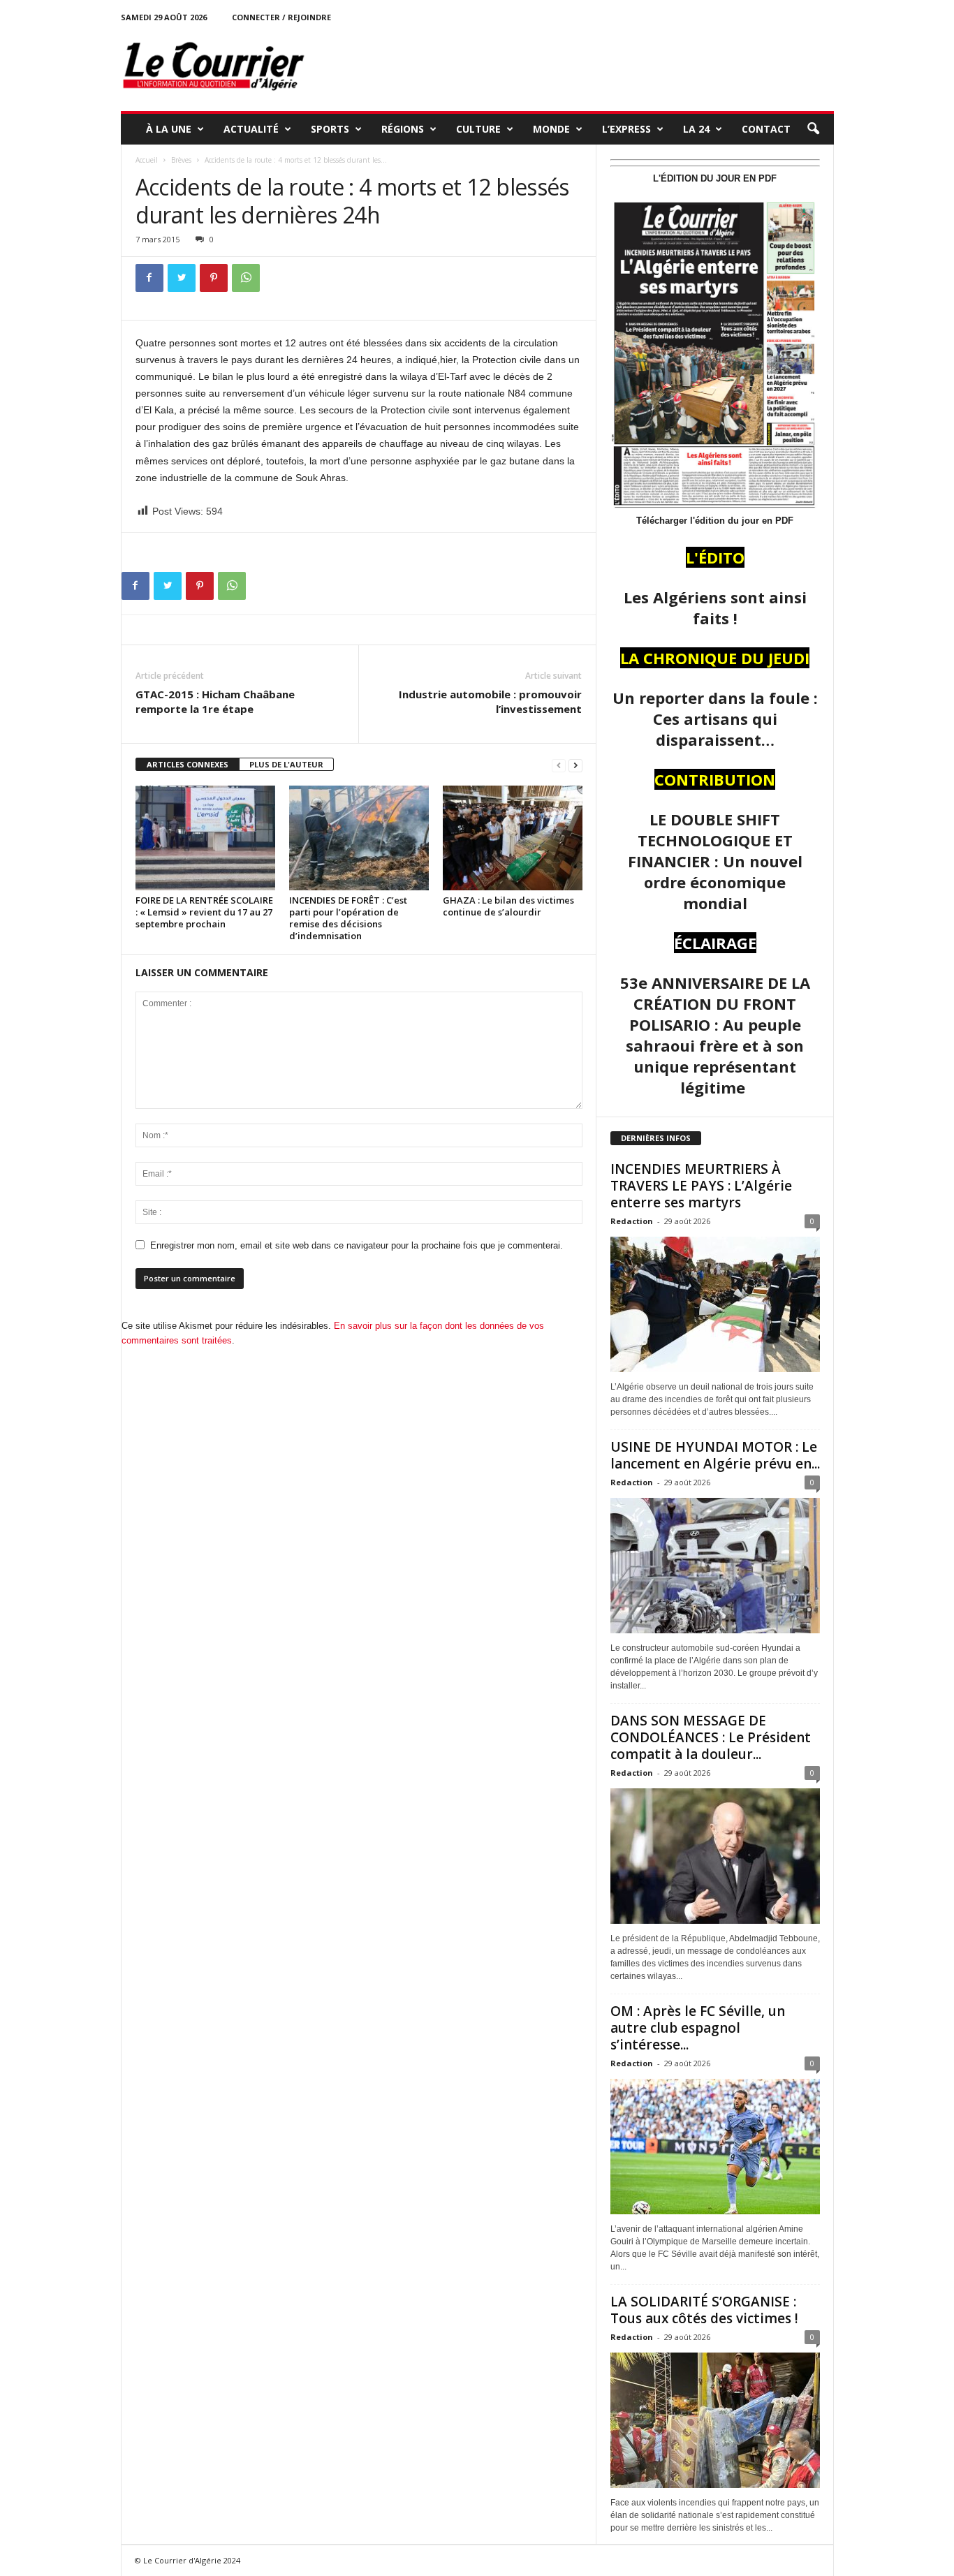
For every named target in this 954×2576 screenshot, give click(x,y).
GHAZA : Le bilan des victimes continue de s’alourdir (508, 906)
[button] (813, 129)
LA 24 (696, 129)
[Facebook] (149, 278)
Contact (766, 129)
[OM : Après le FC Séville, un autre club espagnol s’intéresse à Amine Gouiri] (715, 2147)
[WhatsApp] (246, 278)
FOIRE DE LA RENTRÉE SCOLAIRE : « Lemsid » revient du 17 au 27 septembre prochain (204, 912)
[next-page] (575, 765)
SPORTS (330, 129)
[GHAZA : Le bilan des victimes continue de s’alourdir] (513, 838)
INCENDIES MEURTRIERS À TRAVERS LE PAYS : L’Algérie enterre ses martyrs (701, 1186)
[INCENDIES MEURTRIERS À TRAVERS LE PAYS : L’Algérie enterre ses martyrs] (715, 1304)
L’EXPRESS (626, 129)
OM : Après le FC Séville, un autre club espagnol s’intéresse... (698, 2028)
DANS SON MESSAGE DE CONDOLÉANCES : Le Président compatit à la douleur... (711, 1737)
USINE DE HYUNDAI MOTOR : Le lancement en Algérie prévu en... (715, 1455)
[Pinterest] (214, 278)
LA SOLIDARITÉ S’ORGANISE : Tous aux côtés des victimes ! (704, 2310)
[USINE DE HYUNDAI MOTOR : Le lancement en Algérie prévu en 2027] (715, 1566)
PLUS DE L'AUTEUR (286, 764)
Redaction (632, 1221)
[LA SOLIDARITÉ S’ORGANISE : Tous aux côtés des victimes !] (715, 2420)
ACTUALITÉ (251, 129)
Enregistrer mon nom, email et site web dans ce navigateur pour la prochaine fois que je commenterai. (357, 1245)
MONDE (551, 129)
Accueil (147, 160)
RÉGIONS (403, 129)
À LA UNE (169, 129)
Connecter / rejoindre (281, 17)
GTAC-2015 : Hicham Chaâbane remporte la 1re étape (215, 701)
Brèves (181, 160)
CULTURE (478, 129)
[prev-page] (559, 765)
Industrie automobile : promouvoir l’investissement (490, 701)
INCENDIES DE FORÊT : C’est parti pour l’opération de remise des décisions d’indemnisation (348, 918)
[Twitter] (182, 278)
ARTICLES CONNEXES (188, 764)
